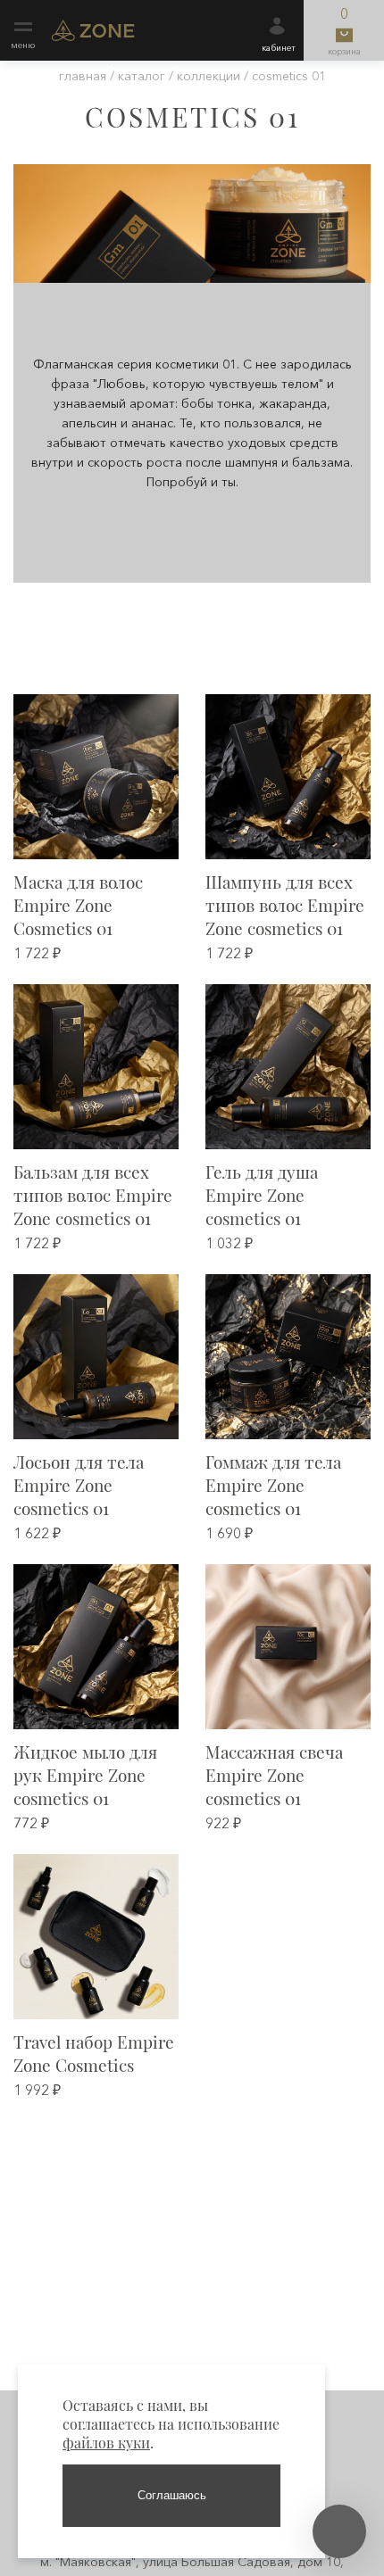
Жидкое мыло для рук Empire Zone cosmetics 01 (85, 1775)
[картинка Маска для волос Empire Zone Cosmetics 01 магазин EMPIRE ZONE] (96, 777)
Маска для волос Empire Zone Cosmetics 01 (78, 905)
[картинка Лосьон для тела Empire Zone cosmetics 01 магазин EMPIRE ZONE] (96, 1357)
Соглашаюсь (172, 2495)
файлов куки (106, 2443)
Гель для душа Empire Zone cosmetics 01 (262, 1195)
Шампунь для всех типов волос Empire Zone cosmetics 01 (285, 905)
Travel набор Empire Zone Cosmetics (94, 2053)
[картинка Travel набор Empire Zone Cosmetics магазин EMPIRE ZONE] (96, 1937)
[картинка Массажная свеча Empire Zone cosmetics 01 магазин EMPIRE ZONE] (288, 1647)
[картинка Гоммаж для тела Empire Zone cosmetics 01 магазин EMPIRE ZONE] (288, 1357)
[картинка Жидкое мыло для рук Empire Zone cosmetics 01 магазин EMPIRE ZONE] (96, 1647)
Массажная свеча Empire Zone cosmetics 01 (274, 1775)
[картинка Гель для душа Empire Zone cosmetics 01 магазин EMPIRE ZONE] (288, 1067)
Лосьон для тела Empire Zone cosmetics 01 (79, 1485)
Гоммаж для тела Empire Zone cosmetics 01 (273, 1485)
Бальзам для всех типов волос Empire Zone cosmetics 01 (93, 1195)
